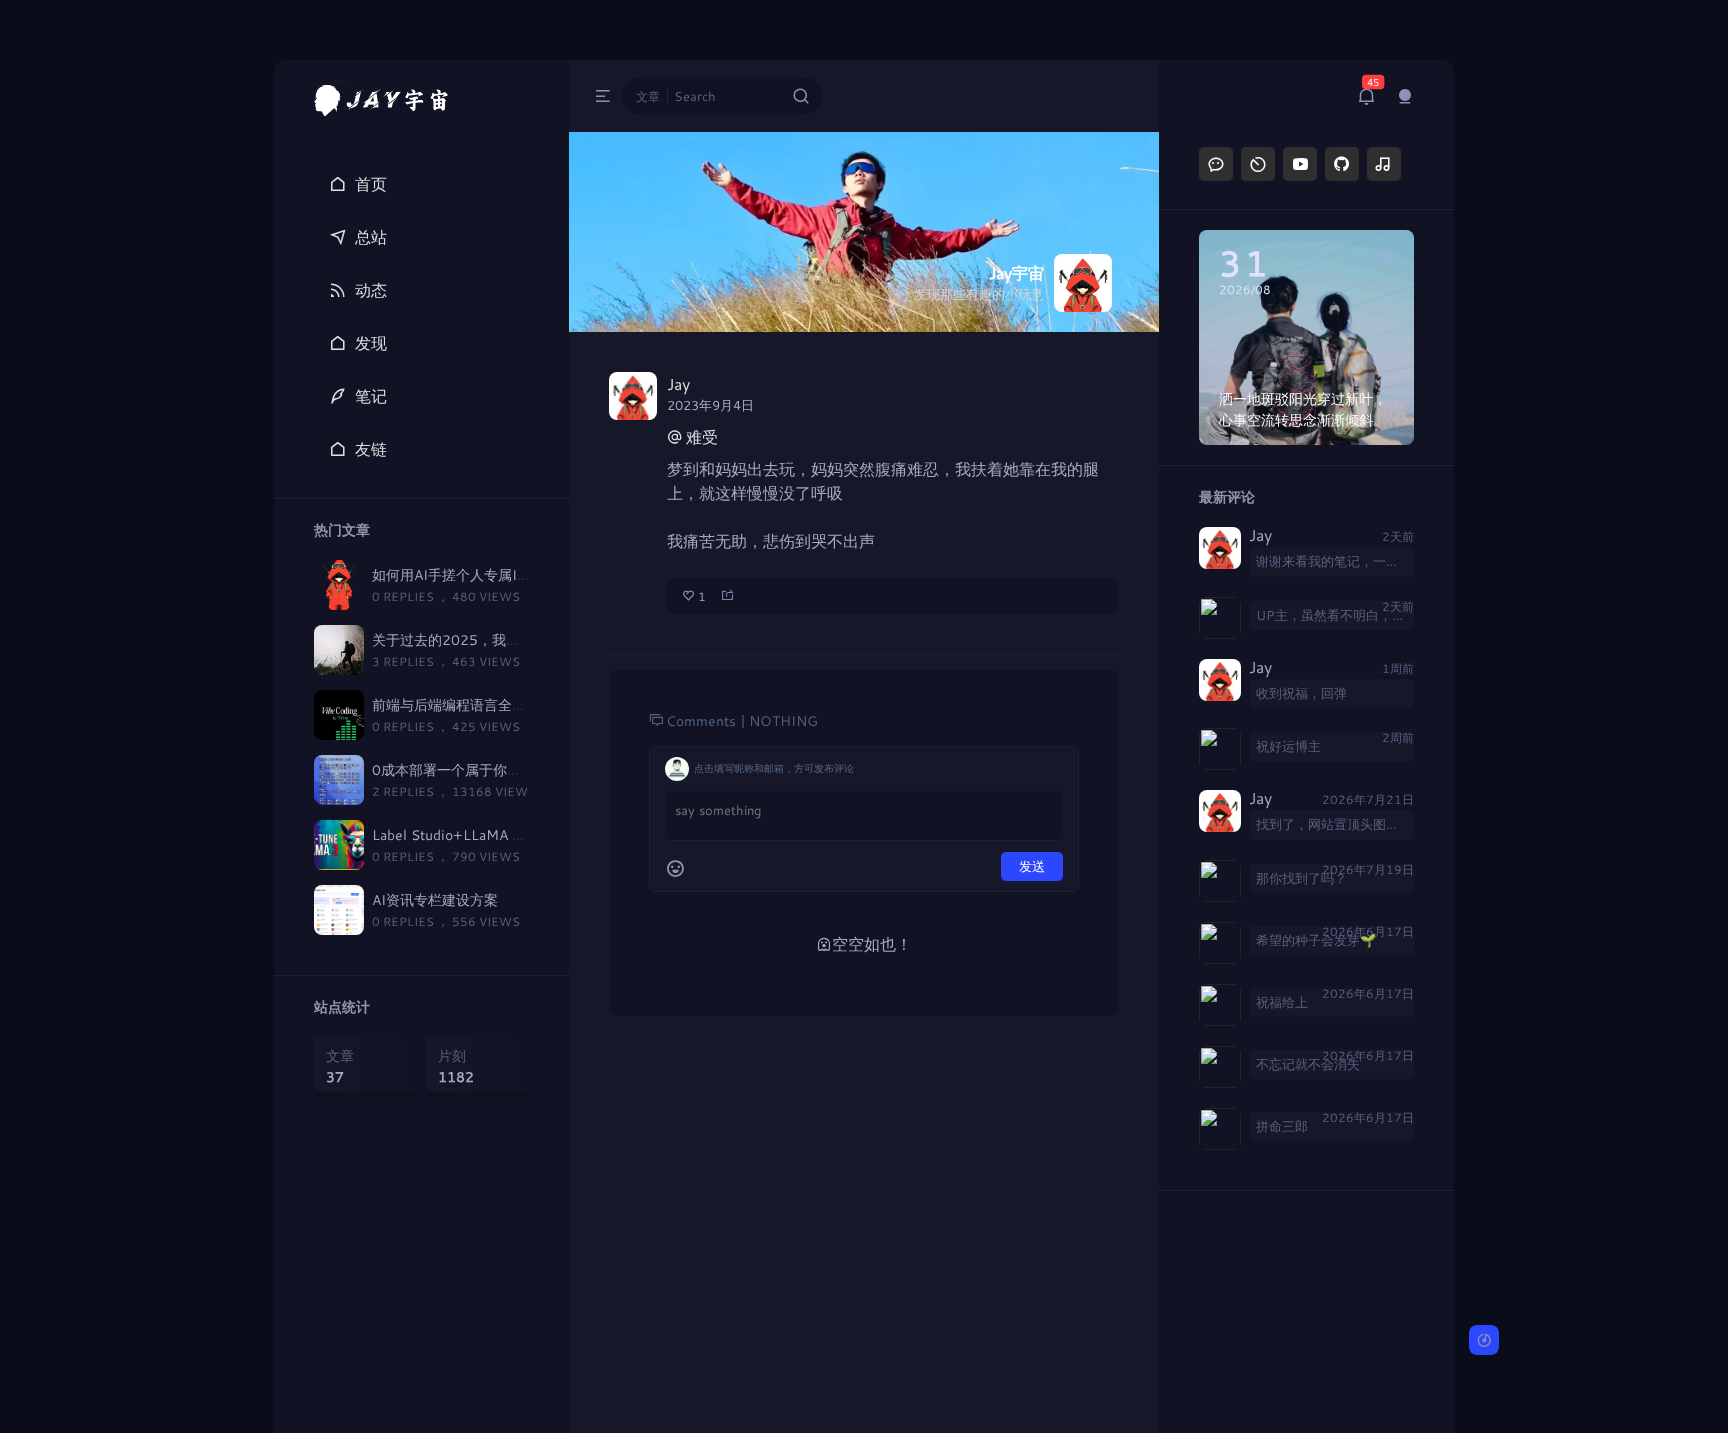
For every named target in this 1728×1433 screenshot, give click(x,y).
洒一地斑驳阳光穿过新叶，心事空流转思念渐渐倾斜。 (1303, 409)
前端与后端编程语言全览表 (456, 704)
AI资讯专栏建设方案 (435, 899)
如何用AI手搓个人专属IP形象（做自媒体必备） (519, 574)
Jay (1260, 536)
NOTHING (783, 720)
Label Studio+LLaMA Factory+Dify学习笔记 (513, 834)
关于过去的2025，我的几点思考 (474, 639)
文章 (648, 96)
